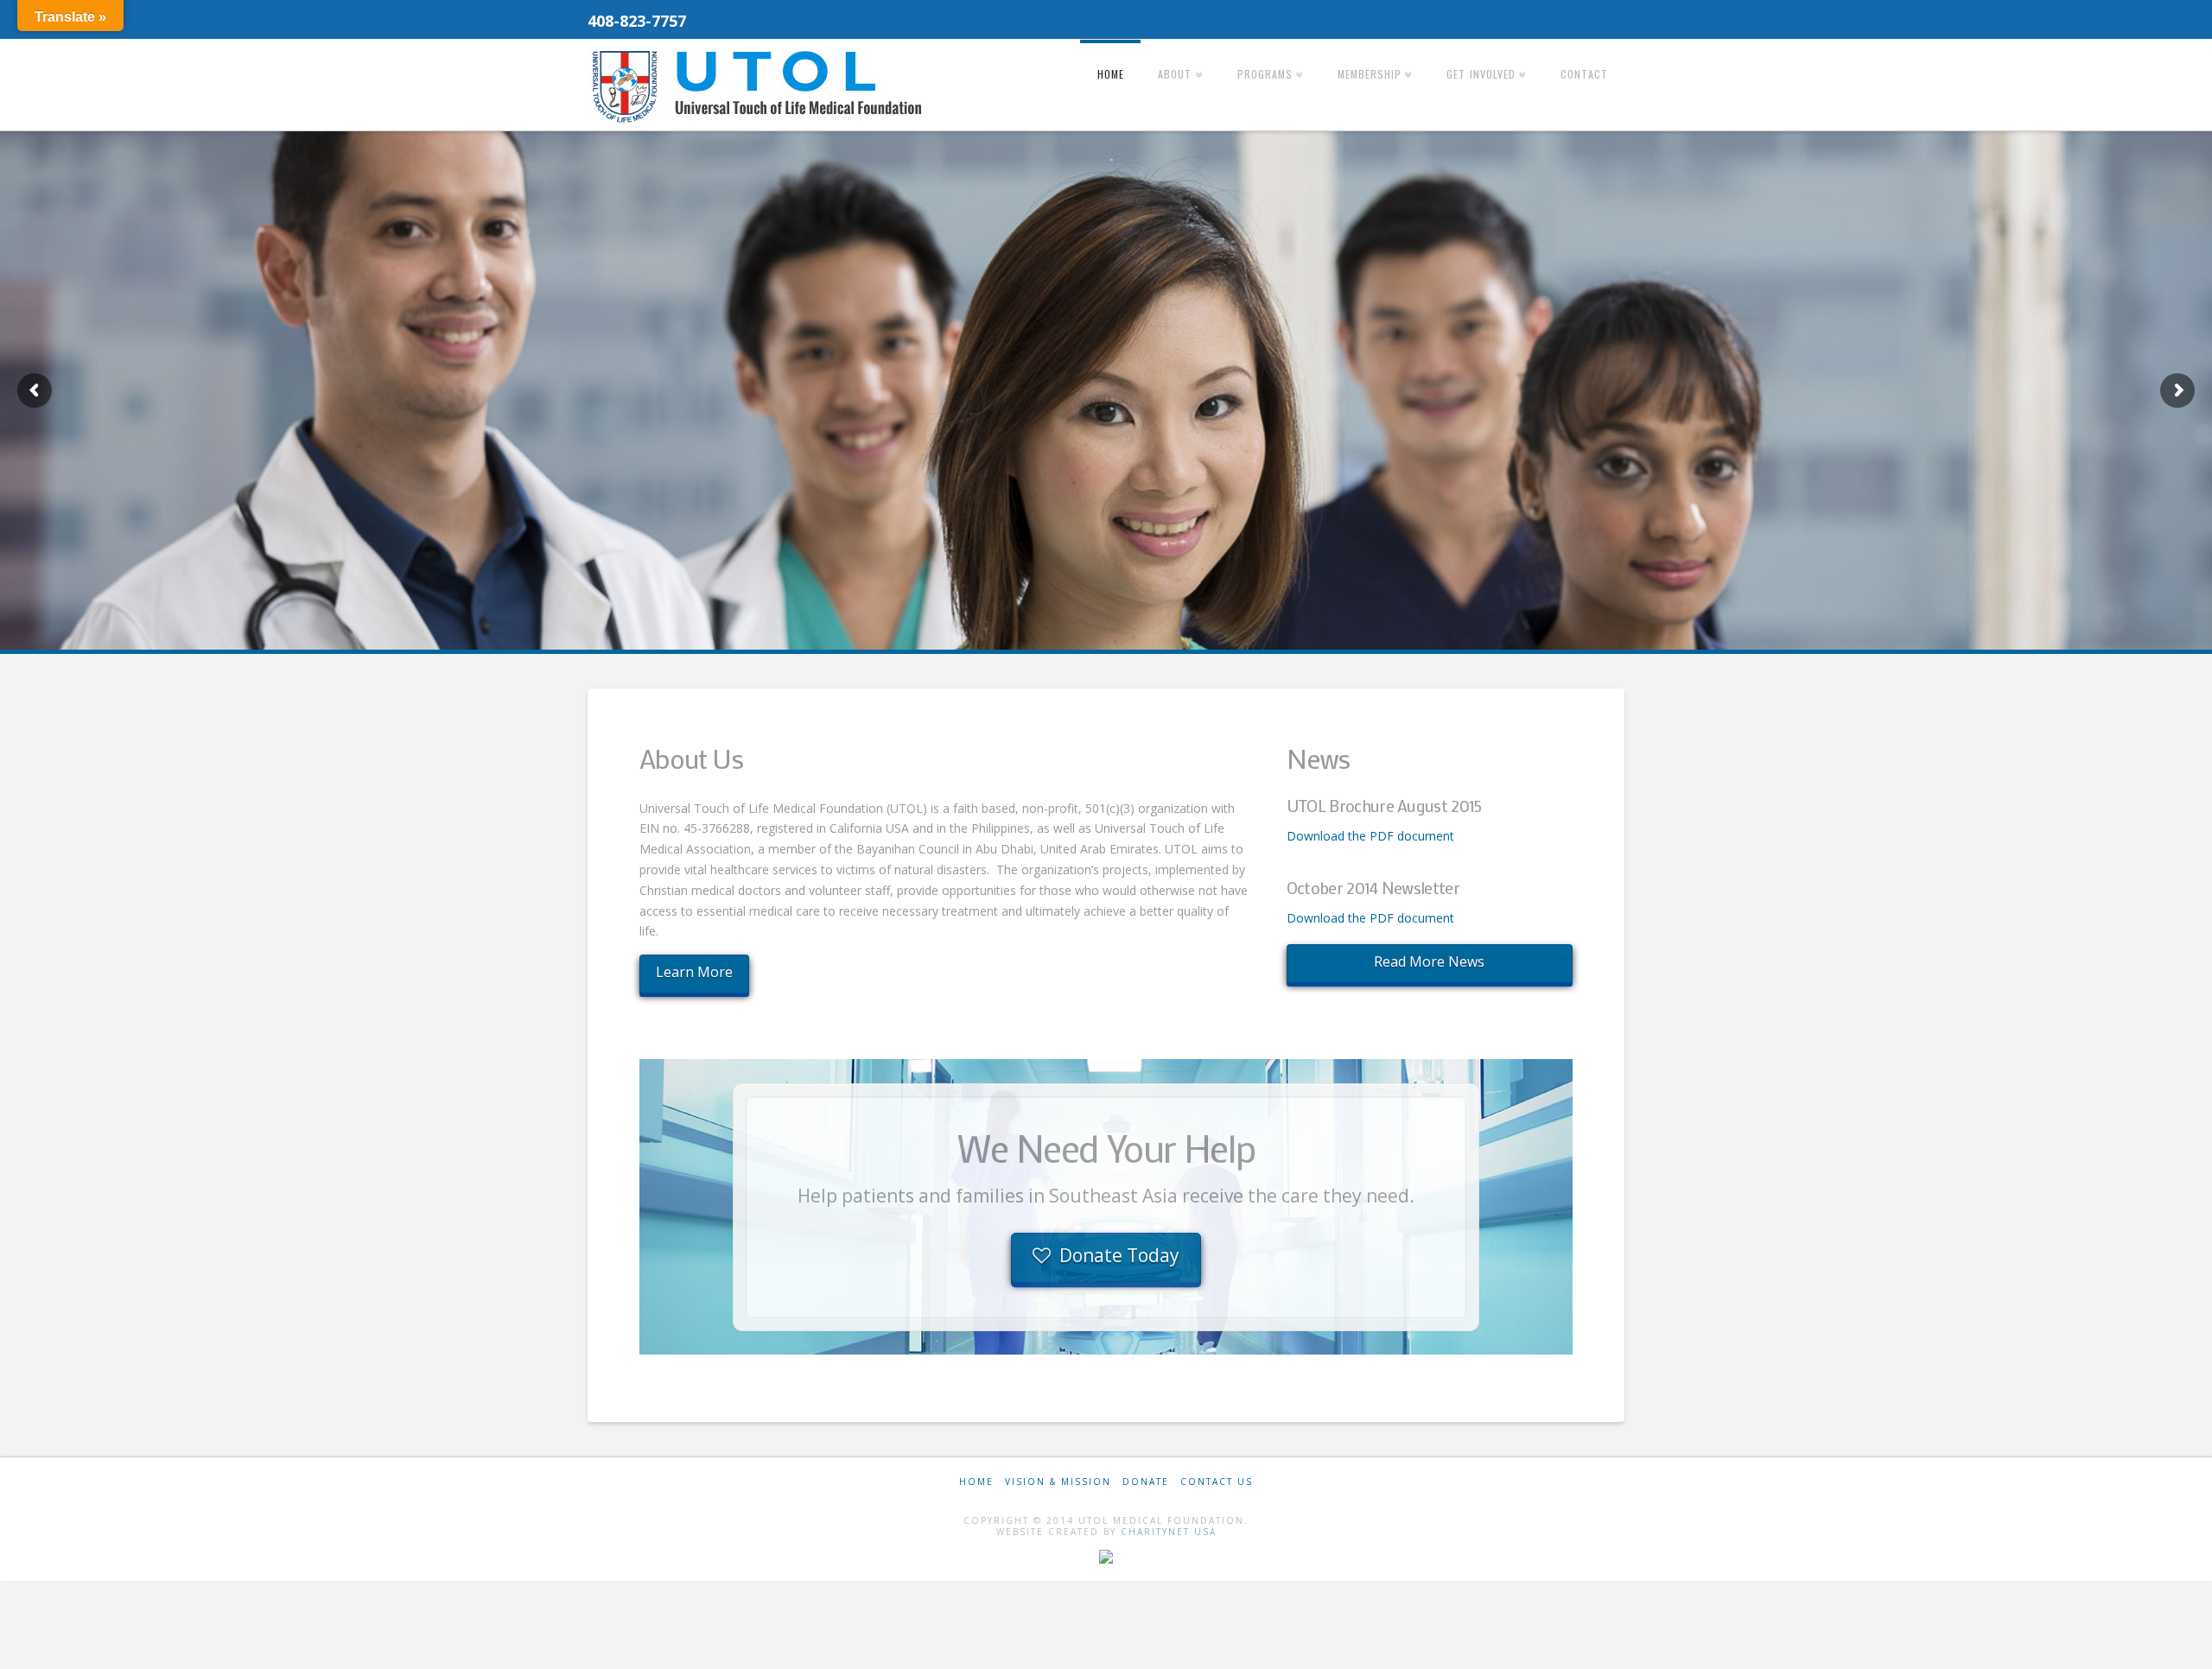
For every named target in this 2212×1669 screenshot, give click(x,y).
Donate (1146, 1482)
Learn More (694, 972)
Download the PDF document (1370, 836)
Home (976, 1482)
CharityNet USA (1169, 1532)
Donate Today (1119, 1255)
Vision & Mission (1058, 1482)
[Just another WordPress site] (760, 86)
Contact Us (1217, 1482)
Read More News (1429, 961)
